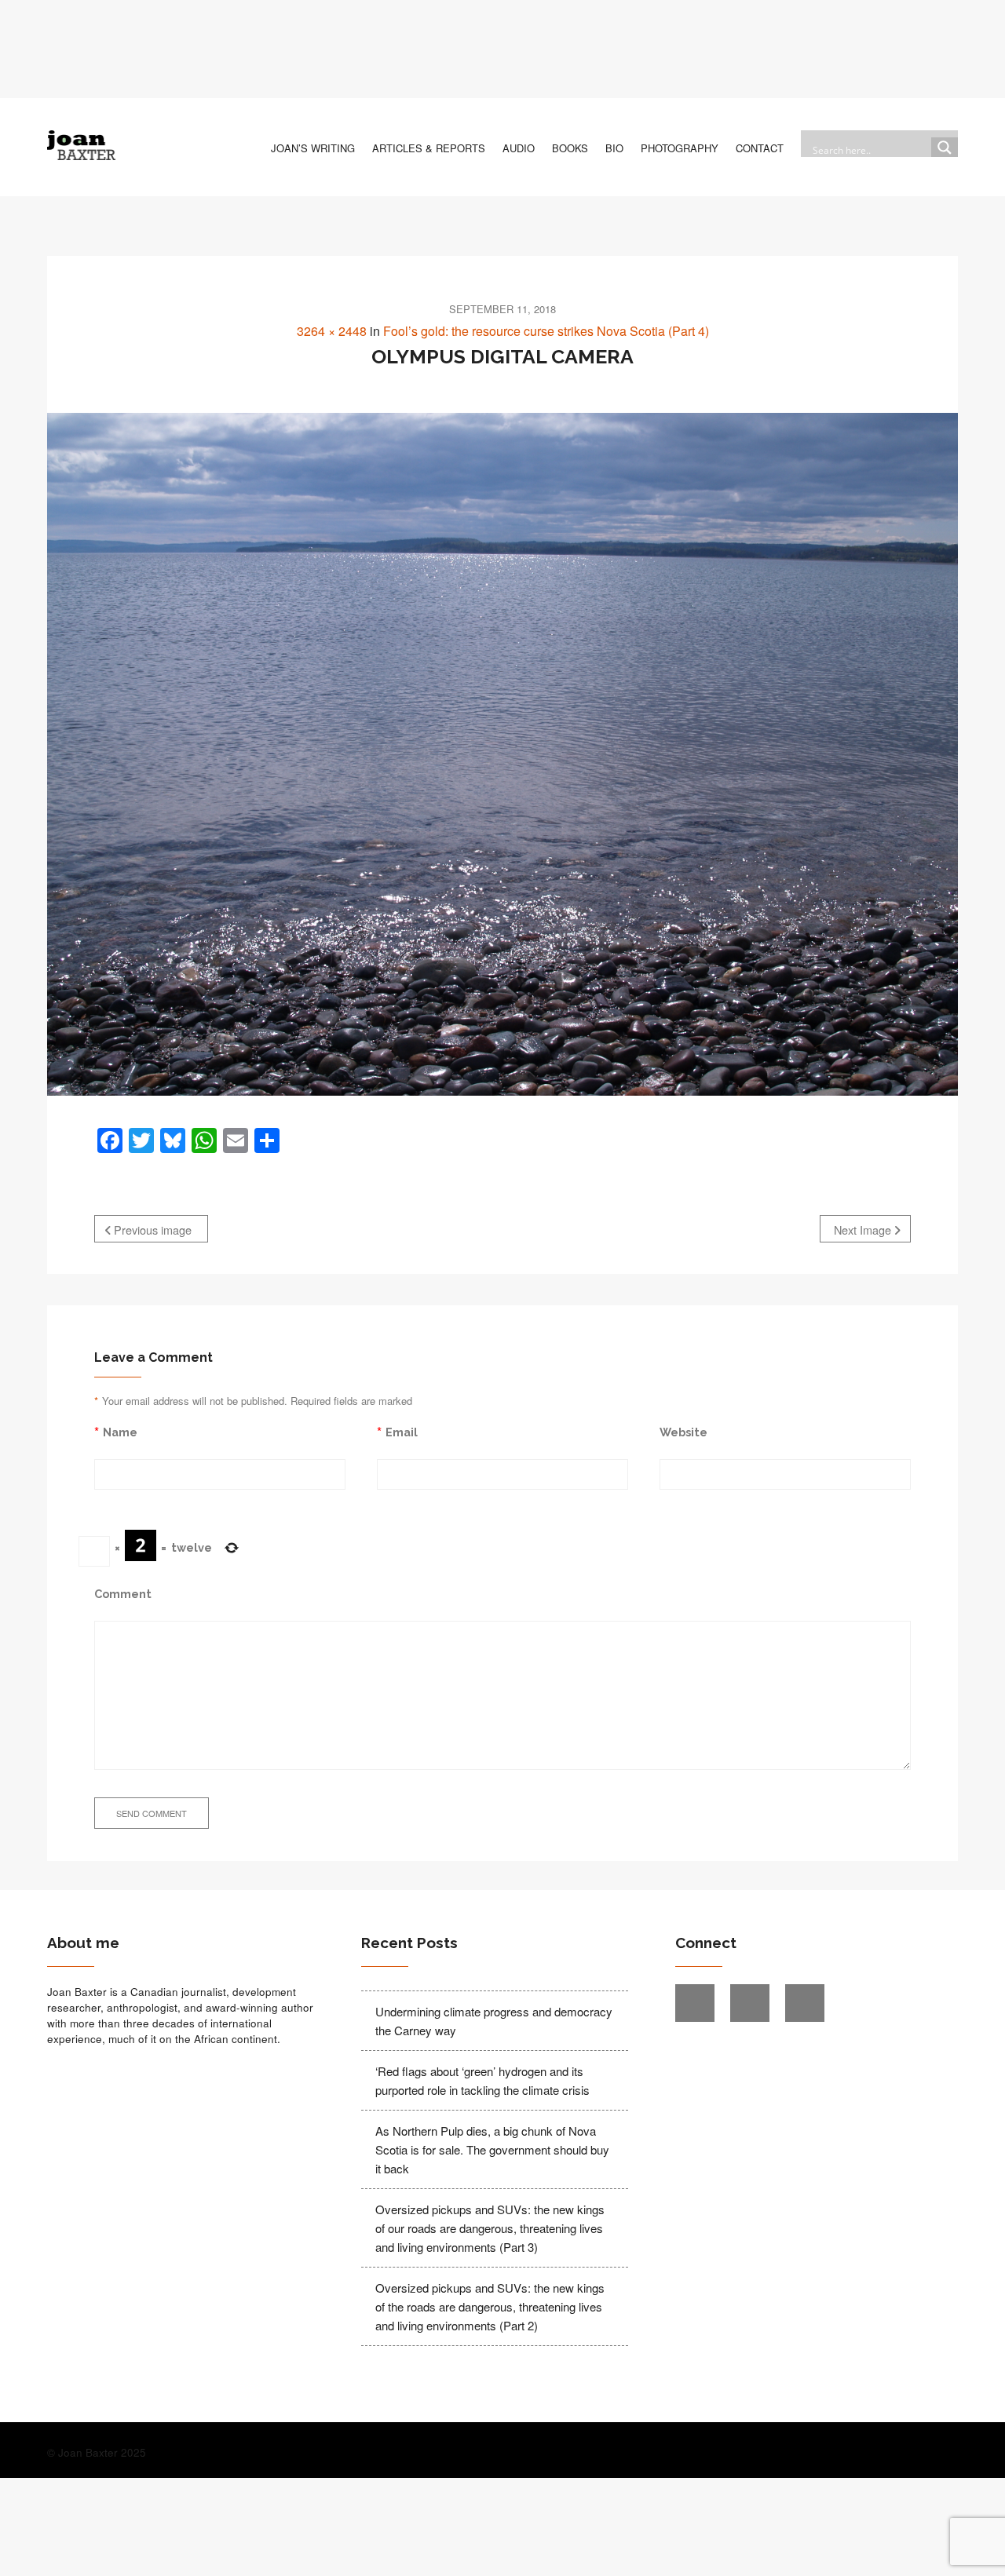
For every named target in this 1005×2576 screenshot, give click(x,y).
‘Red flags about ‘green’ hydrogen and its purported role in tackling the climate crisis (482, 2080)
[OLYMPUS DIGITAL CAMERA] (502, 754)
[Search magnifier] (945, 151)
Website (683, 1432)
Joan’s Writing (313, 148)
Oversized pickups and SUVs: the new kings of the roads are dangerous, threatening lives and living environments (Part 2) (490, 2306)
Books (570, 148)
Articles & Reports (429, 148)
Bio (614, 148)
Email (402, 1432)
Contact (760, 148)
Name (120, 1432)
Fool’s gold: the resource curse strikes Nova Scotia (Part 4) (546, 331)
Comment (123, 1594)
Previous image (151, 1230)
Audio (519, 148)
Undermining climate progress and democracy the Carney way (494, 2021)
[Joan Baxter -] (81, 145)
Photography (680, 148)
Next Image (864, 1230)
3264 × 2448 (332, 331)
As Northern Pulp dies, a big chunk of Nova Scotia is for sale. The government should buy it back (492, 2149)
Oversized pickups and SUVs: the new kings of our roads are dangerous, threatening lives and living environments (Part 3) (490, 2228)
